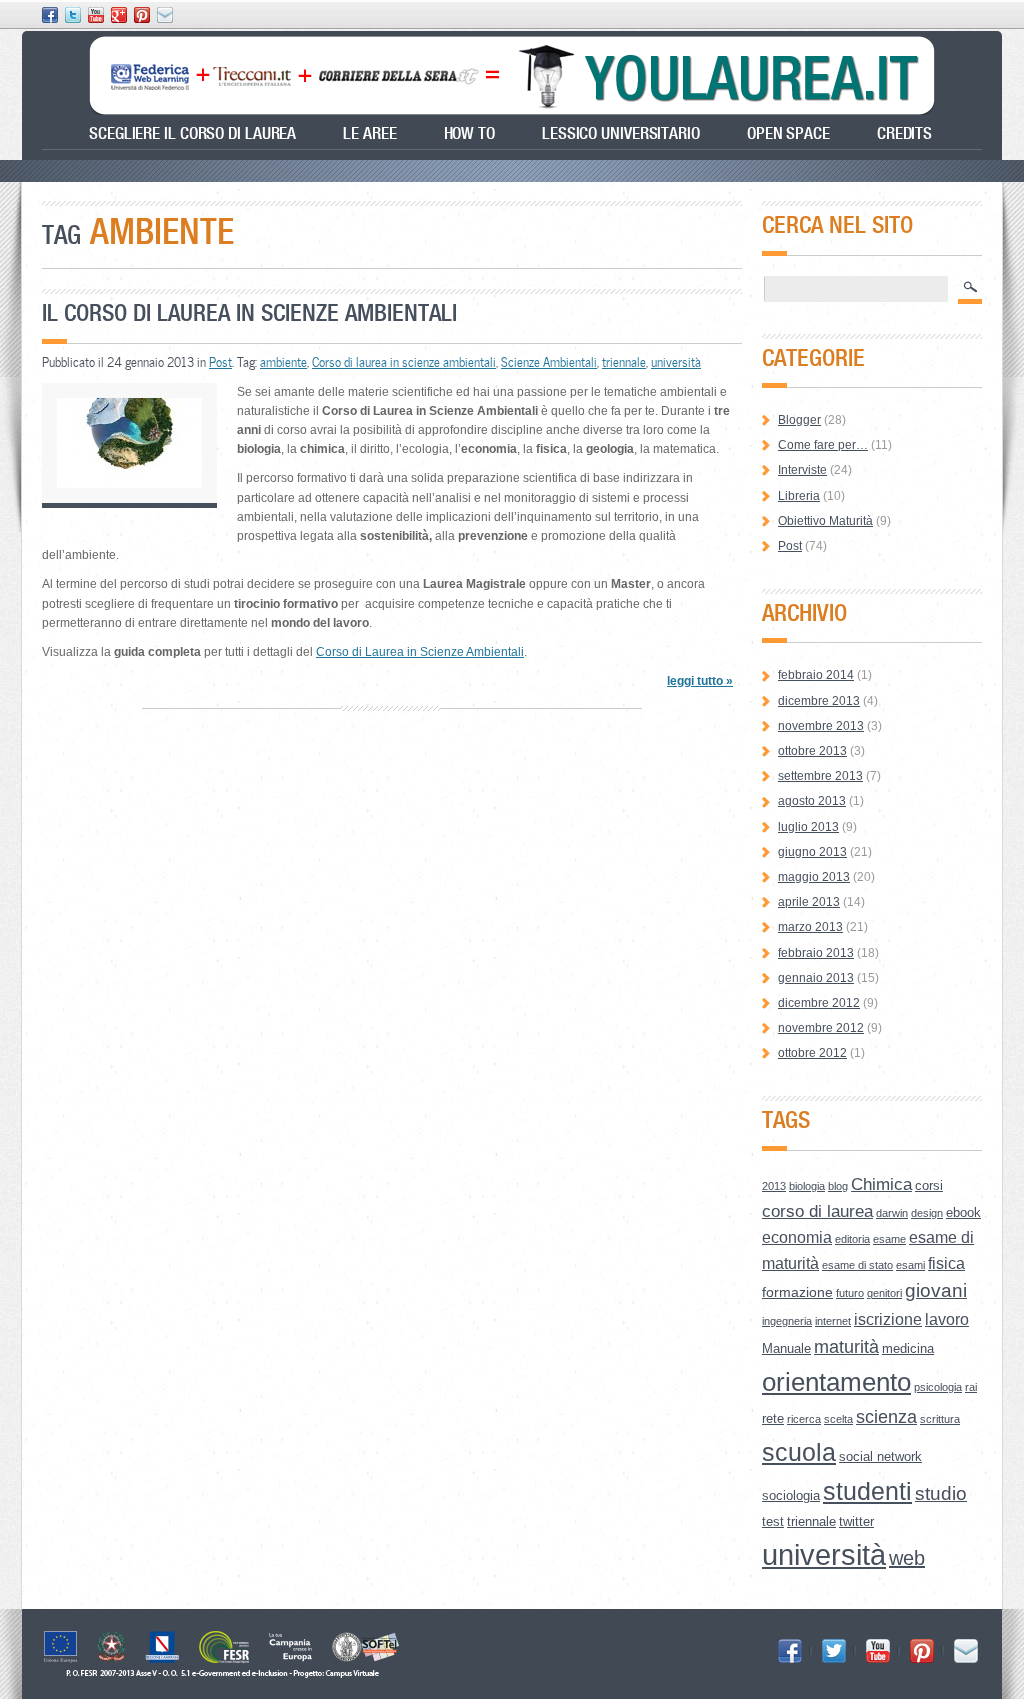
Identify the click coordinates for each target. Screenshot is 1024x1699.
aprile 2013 (809, 902)
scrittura (940, 1419)
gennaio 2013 (816, 978)
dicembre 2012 (819, 1003)
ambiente (283, 362)
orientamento (836, 1382)
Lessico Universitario (621, 133)
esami (910, 1265)
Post (220, 362)
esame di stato (857, 1265)
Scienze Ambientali (549, 362)
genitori (884, 1293)
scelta (838, 1419)
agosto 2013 (812, 801)
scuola (799, 1452)
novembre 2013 (821, 726)
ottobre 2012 (812, 1053)
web (907, 1558)
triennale (624, 362)
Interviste (802, 470)
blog (838, 1186)
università (676, 362)
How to (469, 133)
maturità (846, 1347)
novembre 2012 (821, 1028)
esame (889, 1239)
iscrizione (888, 1319)
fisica (946, 1263)
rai (971, 1387)
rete (773, 1418)
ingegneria (787, 1321)
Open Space (788, 133)
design (927, 1213)
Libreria (799, 496)
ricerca (804, 1419)
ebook (963, 1212)
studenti (867, 1491)
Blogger (799, 420)
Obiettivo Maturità (825, 521)
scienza (886, 1417)
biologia (807, 1186)
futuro (850, 1293)
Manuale (786, 1348)
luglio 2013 (808, 827)
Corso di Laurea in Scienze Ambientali (420, 652)
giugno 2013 (812, 852)
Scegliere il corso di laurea (192, 133)
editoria (852, 1239)
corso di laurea (817, 1211)
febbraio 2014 (816, 675)
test (773, 1521)
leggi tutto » (700, 681)
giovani (936, 1290)
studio (941, 1493)
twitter (856, 1521)
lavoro (947, 1319)
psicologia (938, 1387)
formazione (797, 1292)
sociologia (791, 1495)
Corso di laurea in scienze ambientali (404, 362)
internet (833, 1321)
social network (880, 1456)
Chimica (881, 1184)
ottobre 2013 (812, 751)
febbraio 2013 (816, 953)
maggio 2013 (814, 877)
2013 (774, 1186)
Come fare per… (823, 445)
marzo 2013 (810, 927)
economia (797, 1237)
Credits (904, 133)
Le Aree (369, 133)
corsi (929, 1185)
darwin (892, 1213)
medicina (908, 1348)
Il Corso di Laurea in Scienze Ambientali (249, 312)
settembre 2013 (820, 776)
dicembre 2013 (819, 701)
